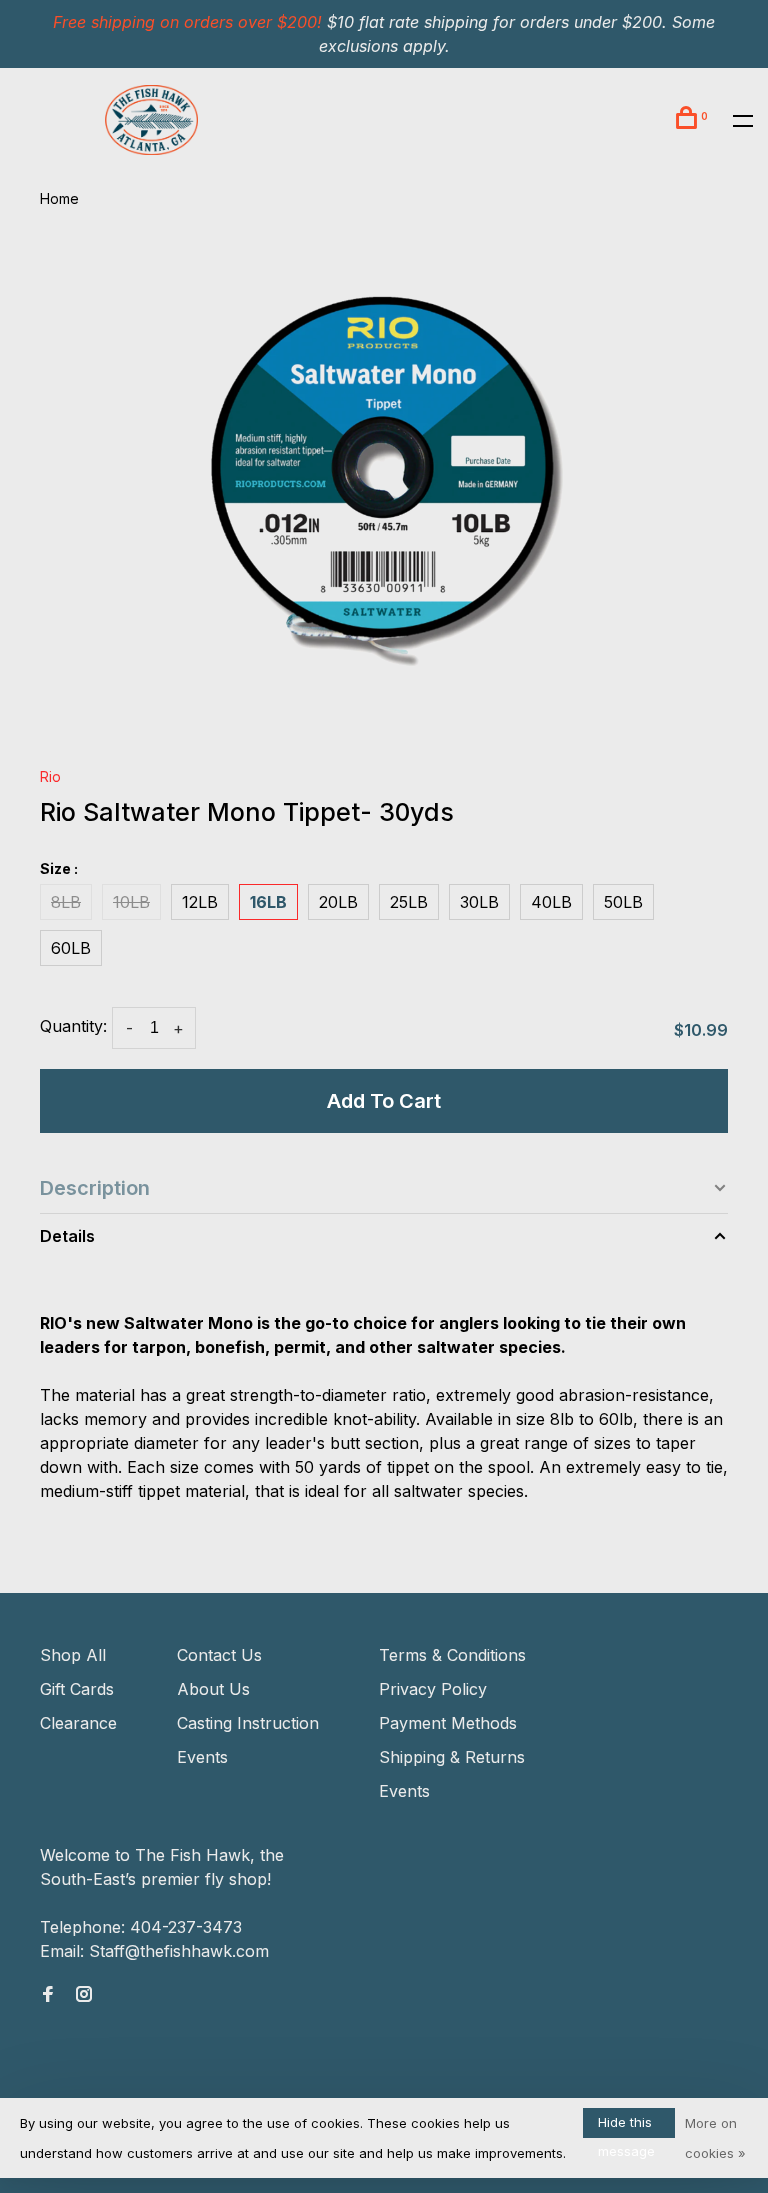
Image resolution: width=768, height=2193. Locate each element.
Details (67, 1236)
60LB (71, 948)
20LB (338, 902)
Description (95, 1188)
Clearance (78, 1723)
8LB (66, 902)
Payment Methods (448, 1723)
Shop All (73, 1655)
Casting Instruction (248, 1723)
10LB (131, 902)
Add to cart (384, 1101)
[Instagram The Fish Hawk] (84, 1995)
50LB (623, 902)
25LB (409, 902)
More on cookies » (715, 2138)
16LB (268, 902)
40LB (551, 902)
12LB (200, 902)
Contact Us (219, 1655)
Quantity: (73, 1026)
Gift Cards (77, 1689)
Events (202, 1757)
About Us (213, 1689)
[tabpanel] (384, 488)
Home (59, 198)
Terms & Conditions (452, 1655)
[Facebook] (48, 1995)
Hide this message (626, 2126)
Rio (50, 776)
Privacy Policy (433, 1689)
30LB (479, 902)
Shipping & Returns (452, 1757)
